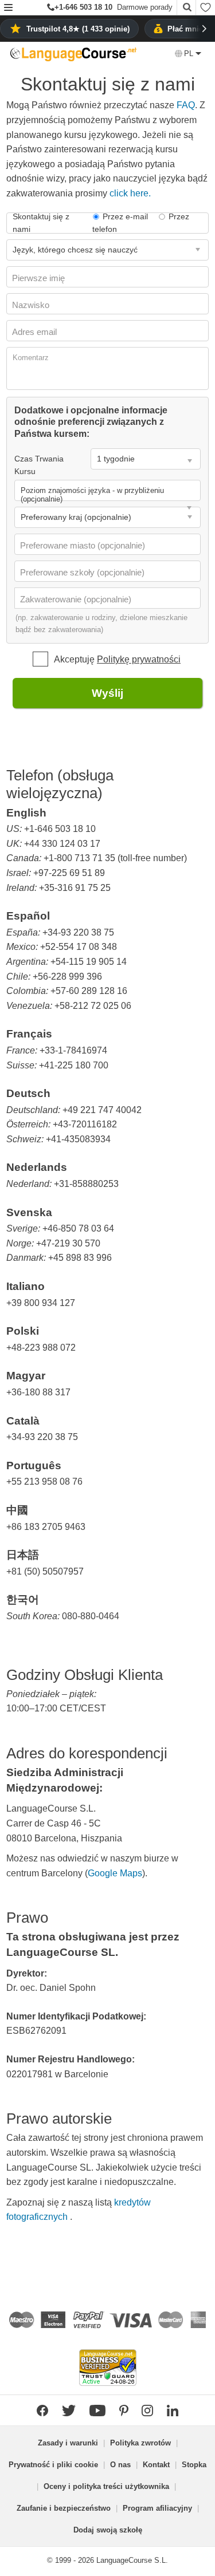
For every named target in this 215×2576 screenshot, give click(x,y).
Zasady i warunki (68, 2443)
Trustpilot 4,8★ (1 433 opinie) (78, 29)
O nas (120, 2465)
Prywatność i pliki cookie (53, 2465)
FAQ (186, 105)
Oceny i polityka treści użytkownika (106, 2486)
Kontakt (156, 2465)
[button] (8, 8)
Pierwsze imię (40, 278)
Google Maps (115, 1873)
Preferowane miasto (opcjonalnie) (84, 545)
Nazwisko (32, 305)
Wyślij (107, 693)
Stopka (194, 2465)
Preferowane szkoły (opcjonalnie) (83, 572)
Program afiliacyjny (157, 2508)
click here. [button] (130, 193)
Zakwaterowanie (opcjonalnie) (77, 599)
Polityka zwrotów (140, 2443)
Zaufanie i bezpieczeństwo (64, 2508)
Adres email (36, 332)
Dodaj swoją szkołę (108, 2530)
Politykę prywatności (139, 659)
